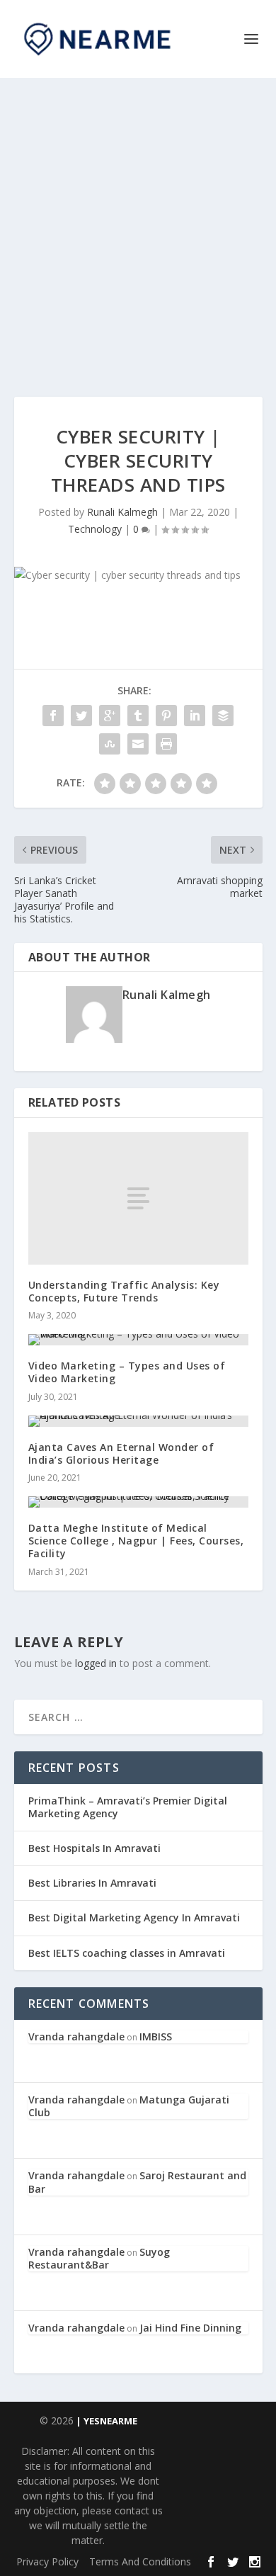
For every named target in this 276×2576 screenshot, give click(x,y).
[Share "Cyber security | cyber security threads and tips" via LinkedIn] (195, 716)
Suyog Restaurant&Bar (99, 2258)
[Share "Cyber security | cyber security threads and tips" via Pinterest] (166, 716)
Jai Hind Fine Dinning (190, 2328)
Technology (95, 529)
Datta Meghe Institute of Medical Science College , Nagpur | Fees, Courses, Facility (136, 1541)
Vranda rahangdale (76, 2036)
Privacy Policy (47, 2561)
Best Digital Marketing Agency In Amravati (134, 1917)
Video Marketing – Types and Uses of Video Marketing (127, 1372)
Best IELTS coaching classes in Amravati (127, 1953)
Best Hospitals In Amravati (94, 1848)
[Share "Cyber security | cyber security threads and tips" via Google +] (110, 716)
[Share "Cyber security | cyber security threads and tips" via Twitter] (81, 716)
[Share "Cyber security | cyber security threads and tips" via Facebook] (53, 716)
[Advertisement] (138, 223)
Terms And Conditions (140, 2561)
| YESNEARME (105, 2421)
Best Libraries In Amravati (92, 1883)
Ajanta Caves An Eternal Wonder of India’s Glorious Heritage (121, 1453)
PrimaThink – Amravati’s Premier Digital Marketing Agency (128, 1807)
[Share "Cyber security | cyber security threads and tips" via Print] (166, 744)
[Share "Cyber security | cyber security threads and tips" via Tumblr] (138, 716)
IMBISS (156, 2036)
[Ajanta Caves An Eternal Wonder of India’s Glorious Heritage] (138, 1421)
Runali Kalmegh (122, 512)
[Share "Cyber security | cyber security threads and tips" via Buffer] (223, 716)
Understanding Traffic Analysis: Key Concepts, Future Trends (124, 1291)
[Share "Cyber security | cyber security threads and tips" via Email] (138, 744)
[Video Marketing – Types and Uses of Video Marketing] (138, 1340)
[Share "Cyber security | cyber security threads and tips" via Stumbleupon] (110, 744)
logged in (96, 1663)
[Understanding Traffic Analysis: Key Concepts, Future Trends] (138, 1198)
